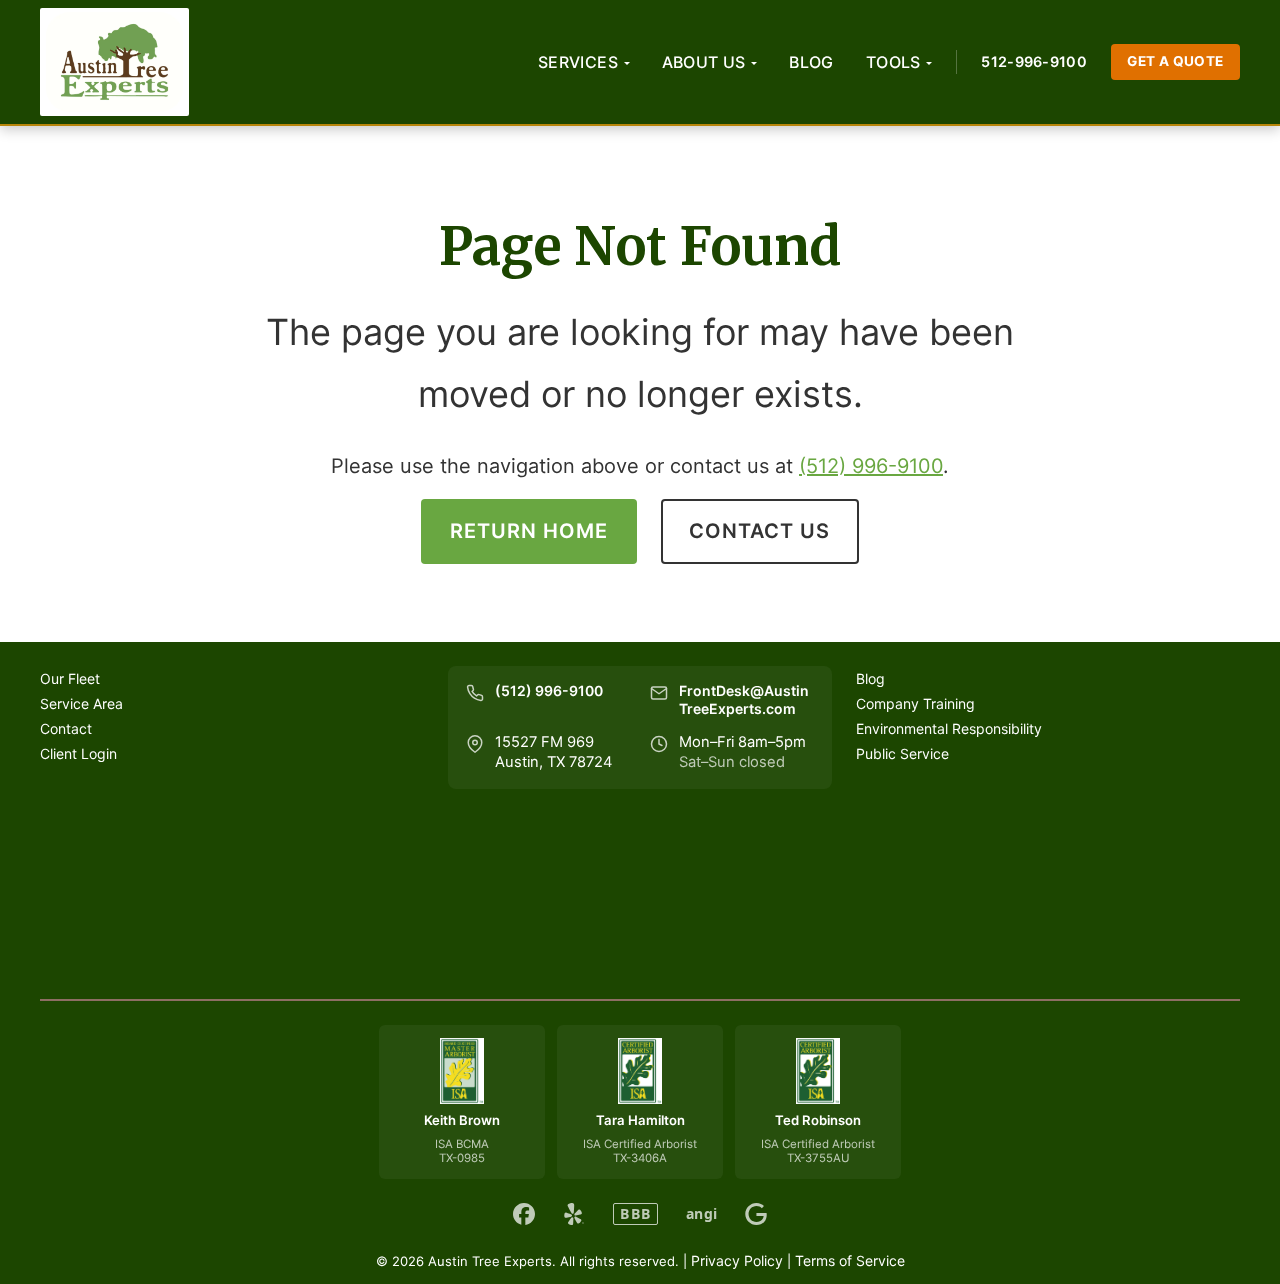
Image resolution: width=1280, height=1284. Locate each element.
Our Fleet (70, 678)
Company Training (915, 703)
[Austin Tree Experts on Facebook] (524, 1214)
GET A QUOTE (1175, 61)
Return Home (529, 531)
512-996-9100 (1033, 61)
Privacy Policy (737, 1260)
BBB (635, 1213)
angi (701, 1214)
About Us (704, 62)
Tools (893, 62)
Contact (66, 728)
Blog (811, 62)
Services (578, 62)
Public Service (902, 753)
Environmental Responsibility (949, 728)
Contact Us (759, 531)
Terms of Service (850, 1260)
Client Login (78, 753)
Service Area (81, 703)
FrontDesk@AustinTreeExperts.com (744, 700)
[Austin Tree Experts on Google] (756, 1214)
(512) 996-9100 (871, 466)
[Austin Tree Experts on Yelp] (574, 1214)
